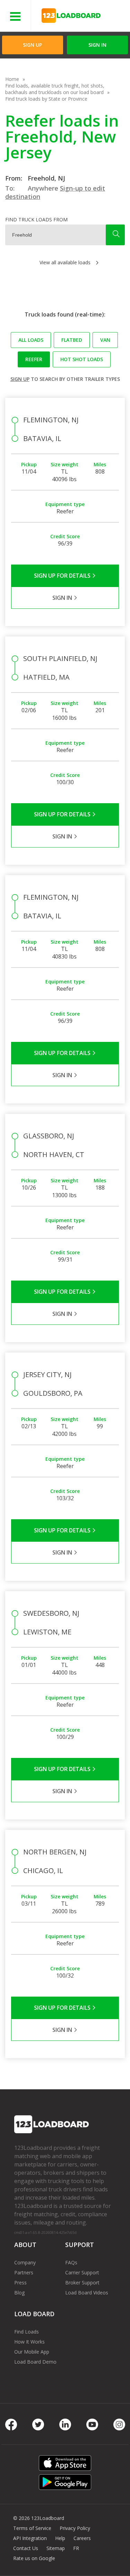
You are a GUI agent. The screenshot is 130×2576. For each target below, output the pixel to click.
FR (76, 2548)
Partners (24, 2272)
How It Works (29, 2342)
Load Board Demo (35, 2362)
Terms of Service (32, 2528)
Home (12, 79)
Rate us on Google (34, 2558)
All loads (31, 340)
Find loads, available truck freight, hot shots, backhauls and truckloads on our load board (55, 89)
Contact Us (26, 2548)
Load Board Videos (87, 2293)
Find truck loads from (36, 219)
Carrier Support (82, 2272)
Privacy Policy (75, 2528)
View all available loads (65, 262)
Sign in (97, 45)
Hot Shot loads (82, 359)
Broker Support (82, 2282)
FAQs (71, 2262)
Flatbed (72, 340)
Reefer (34, 359)
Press (20, 2282)
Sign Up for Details (63, 576)
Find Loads (27, 2332)
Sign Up (32, 45)
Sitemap (56, 2548)
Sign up (20, 379)
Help (60, 2538)
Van (105, 340)
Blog (19, 2293)
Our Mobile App (32, 2352)
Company (25, 2262)
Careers (82, 2538)
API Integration (30, 2538)
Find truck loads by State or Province (46, 99)
